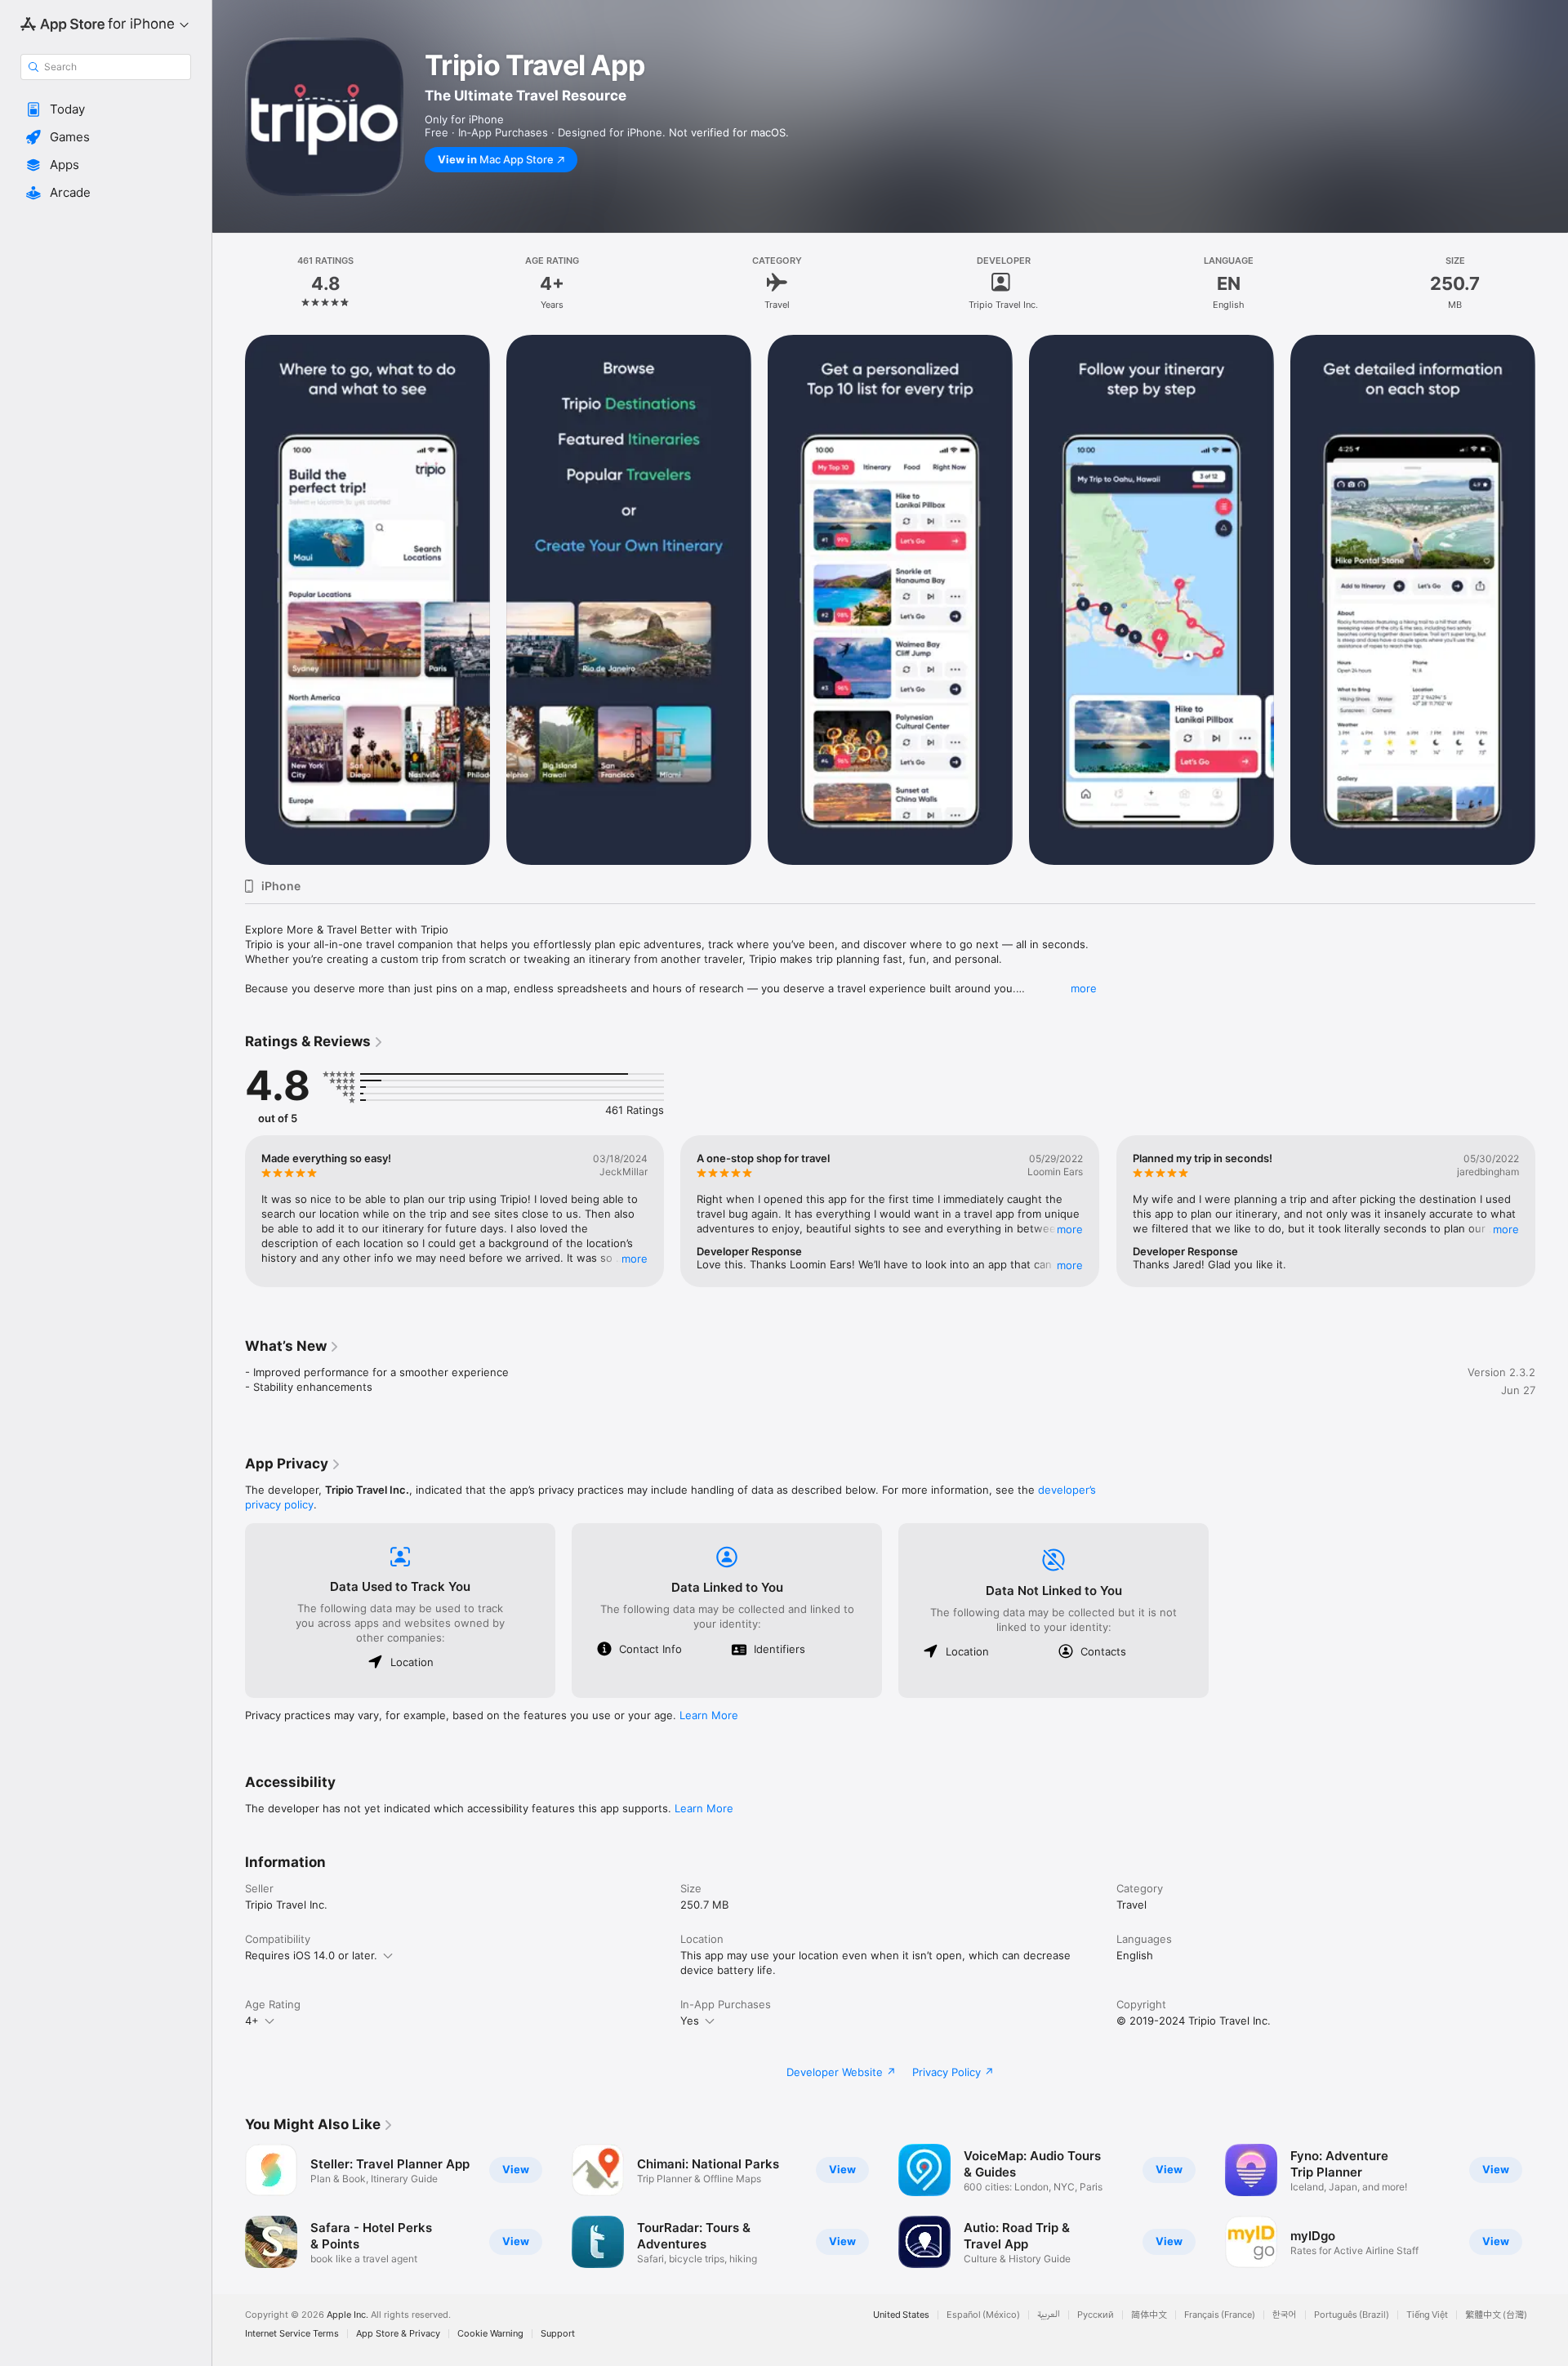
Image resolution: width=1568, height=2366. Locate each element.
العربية (1049, 2315)
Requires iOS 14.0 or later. (311, 1955)
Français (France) (1220, 2315)
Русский (1096, 2315)
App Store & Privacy (398, 2334)
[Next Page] (1552, 600)
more (1084, 988)
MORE (635, 1259)
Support (558, 2334)
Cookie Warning (490, 2334)
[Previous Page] (229, 600)
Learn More (709, 1715)
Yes (690, 2021)
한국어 (1285, 2315)
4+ (252, 2021)
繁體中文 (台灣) (1496, 2315)
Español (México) (983, 2315)
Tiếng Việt (1427, 2315)
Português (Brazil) (1352, 2315)
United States (901, 2315)
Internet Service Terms (292, 2334)
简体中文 (1149, 2315)
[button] (106, 109)
